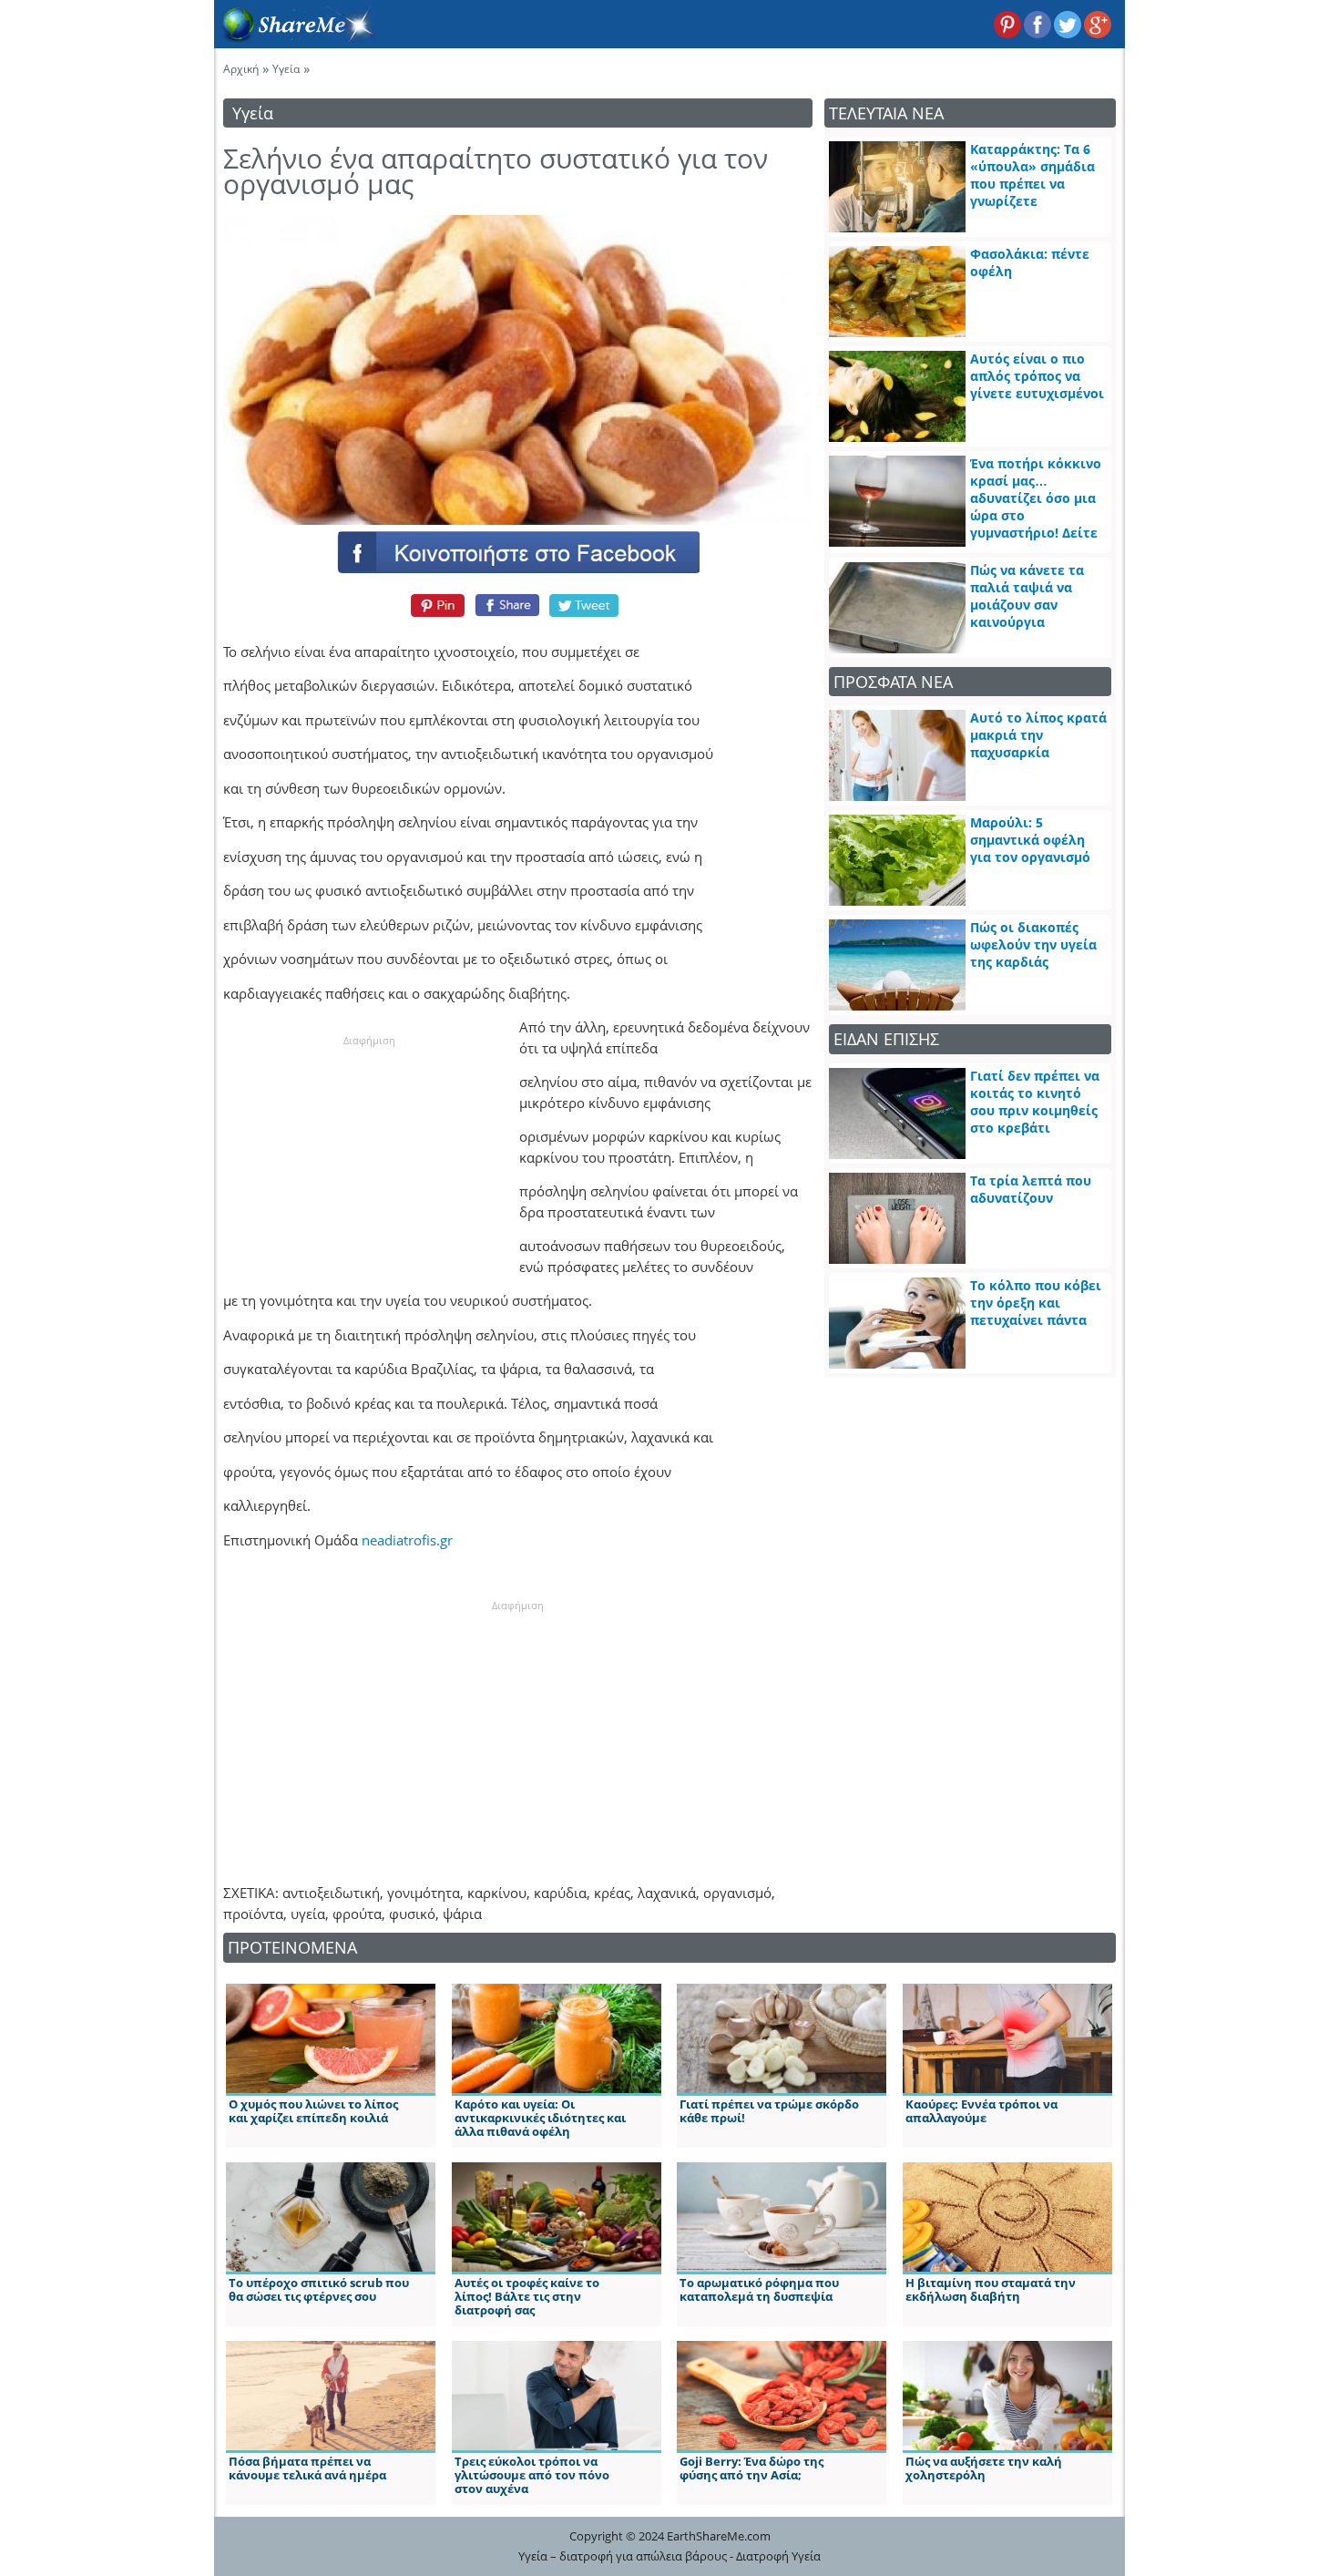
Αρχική (241, 69)
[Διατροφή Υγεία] (295, 37)
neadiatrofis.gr (407, 1540)
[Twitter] (585, 605)
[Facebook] (517, 551)
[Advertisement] (369, 1163)
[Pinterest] (435, 605)
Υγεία (286, 69)
